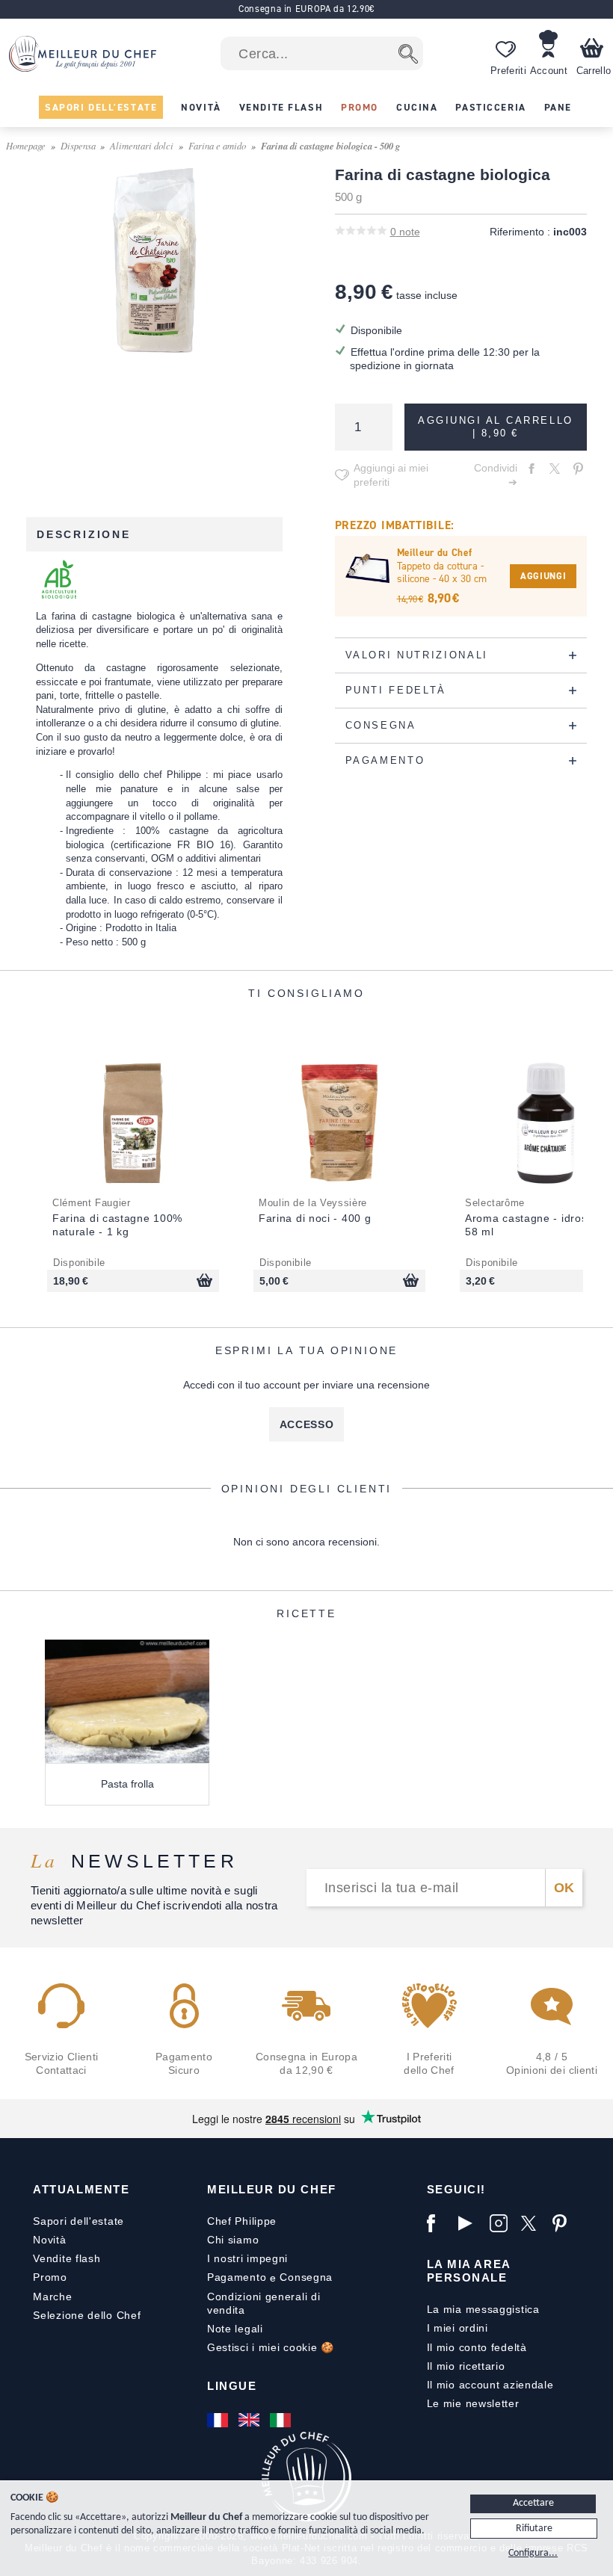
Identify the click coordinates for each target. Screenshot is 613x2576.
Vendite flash (67, 2258)
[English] (250, 2420)
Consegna (306, 2277)
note (405, 232)
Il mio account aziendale (490, 2385)
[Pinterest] (564, 2223)
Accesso (307, 1424)
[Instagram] (502, 2223)
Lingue (232, 2386)
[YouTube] (470, 2223)
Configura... (533, 2553)
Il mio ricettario (466, 2366)
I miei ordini (458, 2328)
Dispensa (78, 145)
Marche (52, 2297)
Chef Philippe (242, 2221)
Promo (50, 2277)
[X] (533, 2223)
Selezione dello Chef (87, 2315)
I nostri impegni (247, 2258)
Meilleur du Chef (272, 2189)
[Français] (219, 2420)
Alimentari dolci (142, 145)
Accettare (533, 2503)
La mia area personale (469, 2271)
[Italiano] (282, 2420)
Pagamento (237, 2277)
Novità (49, 2240)
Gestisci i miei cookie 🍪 (271, 2347)
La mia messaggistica (483, 2309)
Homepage (26, 145)
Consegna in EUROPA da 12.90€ (306, 9)
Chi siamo (233, 2240)
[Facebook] (439, 2223)
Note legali (235, 2329)
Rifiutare (534, 2529)
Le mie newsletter (473, 2403)
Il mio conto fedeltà (477, 2347)
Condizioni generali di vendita (264, 2303)
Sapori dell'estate (78, 2221)
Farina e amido (217, 145)
